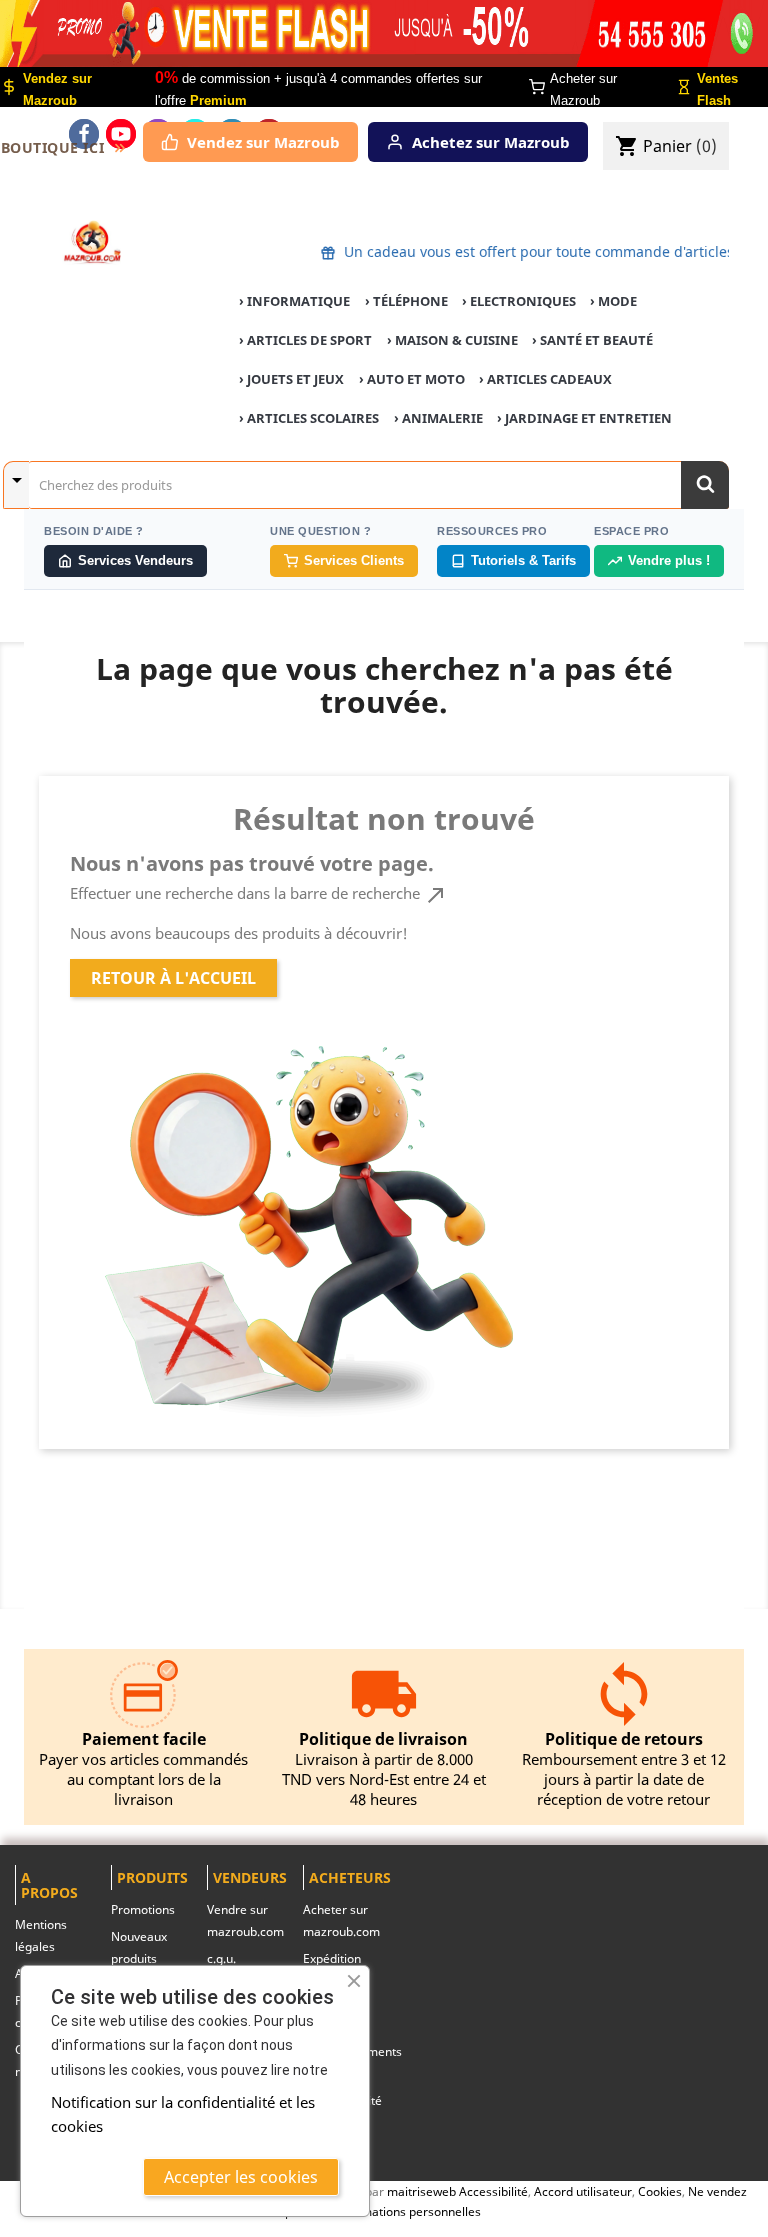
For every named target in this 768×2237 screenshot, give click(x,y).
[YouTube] (121, 134)
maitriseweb (421, 2191)
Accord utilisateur (583, 2191)
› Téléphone (406, 301)
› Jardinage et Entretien (584, 418)
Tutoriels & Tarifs (523, 560)
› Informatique (294, 301)
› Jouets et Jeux (291, 379)
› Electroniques (519, 301)
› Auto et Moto (412, 379)
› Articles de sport (305, 340)
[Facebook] (84, 134)
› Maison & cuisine (452, 340)
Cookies (660, 2191)
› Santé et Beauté (592, 340)
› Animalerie (438, 418)
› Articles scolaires (309, 418)
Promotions (143, 1909)
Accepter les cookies (241, 2177)
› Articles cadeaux (545, 379)
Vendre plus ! (669, 560)
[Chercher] (705, 485)
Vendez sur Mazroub (263, 142)
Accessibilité (493, 2191)
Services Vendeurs (135, 560)
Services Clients (354, 560)
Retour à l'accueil (173, 978)
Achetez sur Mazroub (491, 142)
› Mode (613, 301)
